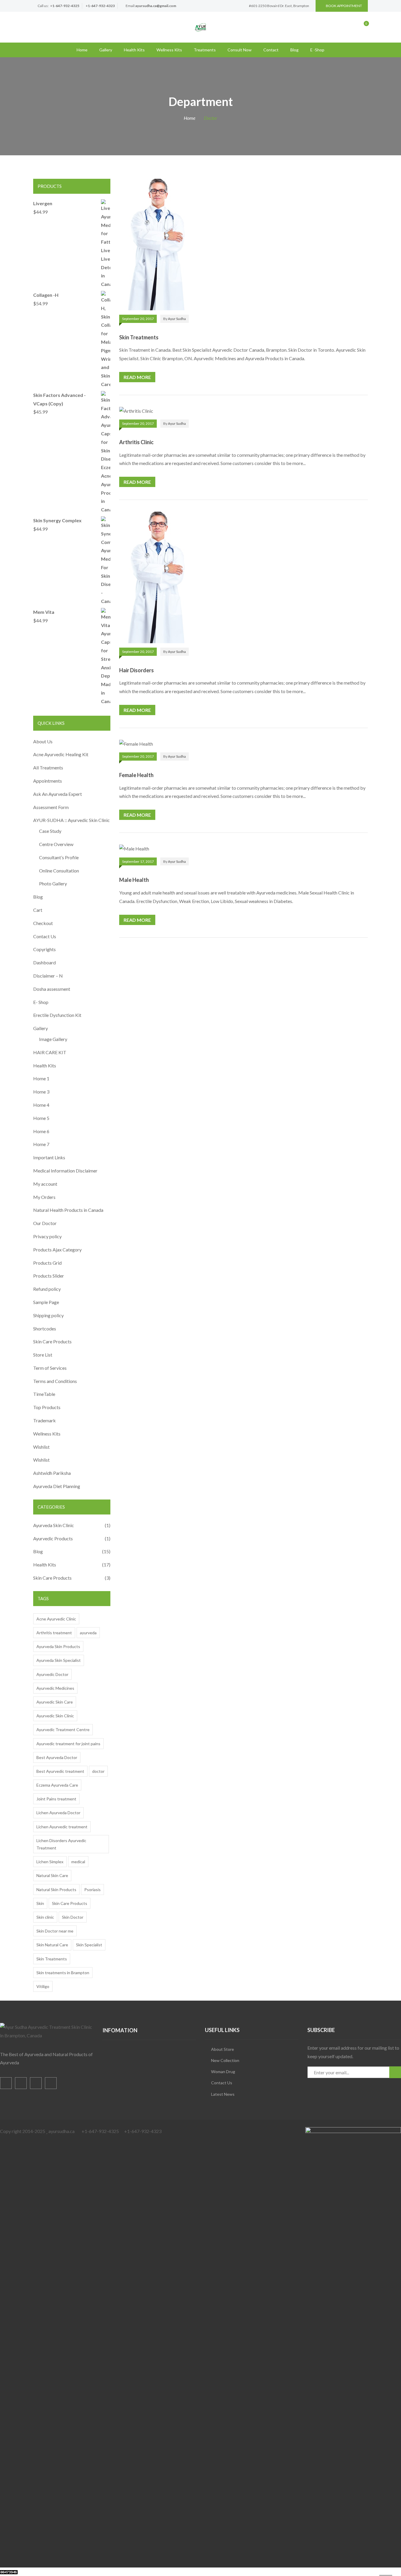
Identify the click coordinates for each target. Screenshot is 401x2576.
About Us (43, 741)
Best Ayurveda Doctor (57, 1757)
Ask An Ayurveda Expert (58, 794)
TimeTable (44, 1394)
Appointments (48, 781)
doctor (98, 1771)
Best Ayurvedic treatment (60, 1771)
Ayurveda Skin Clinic (54, 1525)
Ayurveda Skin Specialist (59, 1660)
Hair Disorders (137, 670)
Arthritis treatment (54, 1633)
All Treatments (48, 768)
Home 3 (41, 1092)
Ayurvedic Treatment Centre (63, 1730)
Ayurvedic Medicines (55, 1688)
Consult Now (240, 50)
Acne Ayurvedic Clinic (56, 1619)
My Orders (44, 1197)
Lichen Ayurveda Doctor (58, 1813)
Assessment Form (51, 807)
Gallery (106, 50)
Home (82, 50)
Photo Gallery (53, 883)
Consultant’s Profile (59, 857)
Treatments (205, 50)
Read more (137, 377)
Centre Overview (56, 844)
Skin (40, 1903)
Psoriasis (92, 1890)
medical (78, 1862)
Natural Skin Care (52, 1875)
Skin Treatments (139, 337)
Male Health (134, 880)
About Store (223, 2049)
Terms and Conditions (55, 1381)
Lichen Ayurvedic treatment (62, 1827)
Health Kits (134, 50)
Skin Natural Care (52, 1945)
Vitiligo (43, 1986)
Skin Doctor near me (55, 1931)
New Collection (225, 2060)
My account (45, 1184)
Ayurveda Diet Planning (57, 1486)
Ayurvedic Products (53, 1538)
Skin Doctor (73, 1917)
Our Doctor (45, 1223)
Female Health (136, 775)
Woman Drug (223, 2072)
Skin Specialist (89, 1945)
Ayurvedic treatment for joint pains (68, 1744)
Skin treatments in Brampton (63, 1973)
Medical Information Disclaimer (65, 1171)
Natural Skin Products (56, 1890)
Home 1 (41, 1078)
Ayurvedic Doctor (52, 1674)
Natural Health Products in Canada (68, 1210)
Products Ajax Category (57, 1250)
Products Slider (49, 1276)
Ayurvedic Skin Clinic (55, 1716)
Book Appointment (344, 6)
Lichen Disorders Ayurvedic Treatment (61, 1844)
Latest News (223, 2094)
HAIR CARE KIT (50, 1052)
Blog (294, 50)
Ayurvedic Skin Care (55, 1702)
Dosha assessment (52, 989)
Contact (271, 50)
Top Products (47, 1407)
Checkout (43, 923)
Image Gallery (53, 1039)
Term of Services (50, 1368)
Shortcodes (45, 1329)
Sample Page (46, 1302)
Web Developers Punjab (77, 2571)
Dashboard (44, 962)
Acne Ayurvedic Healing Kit (61, 754)
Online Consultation (59, 871)
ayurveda (88, 1633)
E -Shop (317, 50)
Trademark (44, 1420)
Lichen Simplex (50, 1862)
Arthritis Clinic (136, 442)
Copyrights (44, 949)
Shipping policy (48, 1315)
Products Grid (47, 1263)
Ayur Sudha (177, 319)
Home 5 (41, 1118)
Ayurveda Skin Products (58, 1646)
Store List (43, 1355)
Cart (38, 910)
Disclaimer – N (48, 976)
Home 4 (41, 1105)
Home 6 (41, 1131)
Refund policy (47, 1289)
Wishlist (41, 1447)
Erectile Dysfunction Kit (57, 1015)
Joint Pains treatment (56, 1799)
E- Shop (41, 1002)
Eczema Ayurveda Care (57, 1785)
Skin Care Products (52, 1341)
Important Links (49, 1157)
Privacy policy (47, 1236)
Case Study (50, 831)
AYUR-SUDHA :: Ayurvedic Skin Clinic (71, 820)
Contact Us (45, 936)
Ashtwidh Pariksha (52, 1473)
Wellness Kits (169, 50)
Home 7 (41, 1144)
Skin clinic (45, 1917)
